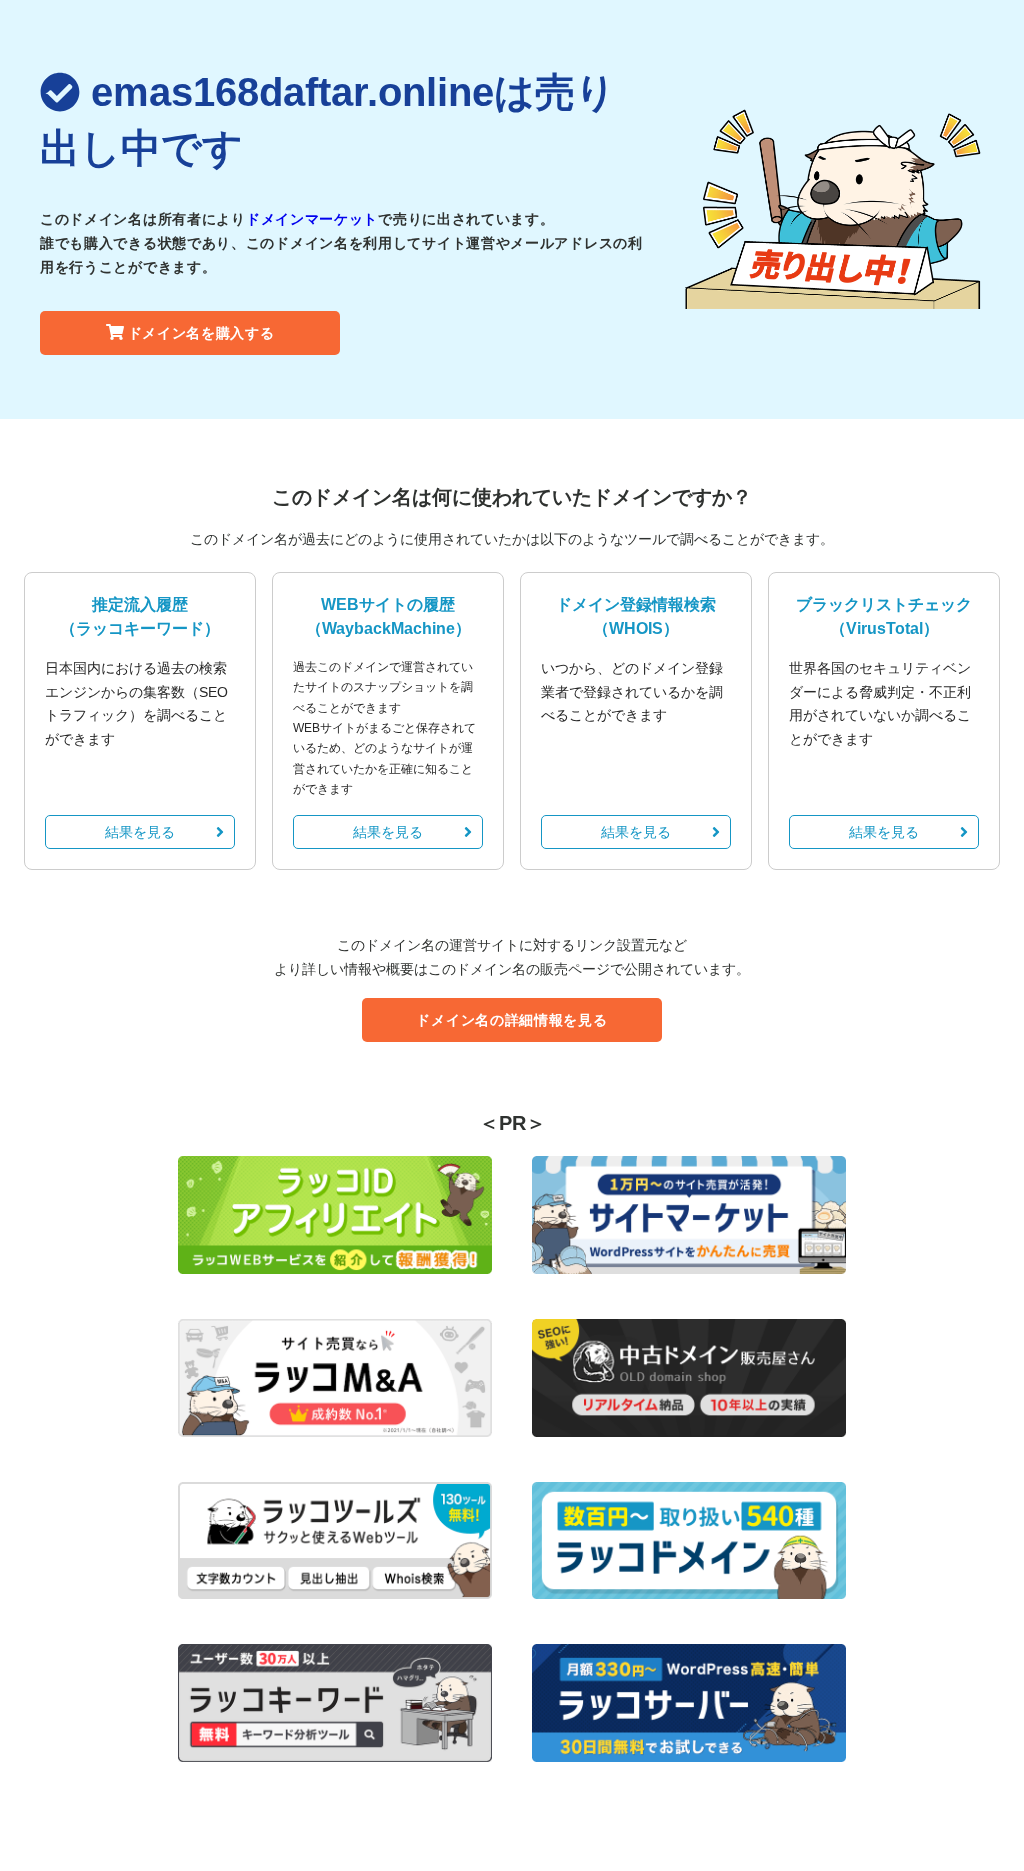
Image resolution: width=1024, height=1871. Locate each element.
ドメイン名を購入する (201, 333)
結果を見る (140, 832)
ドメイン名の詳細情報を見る (511, 1020)
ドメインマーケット (312, 219)
